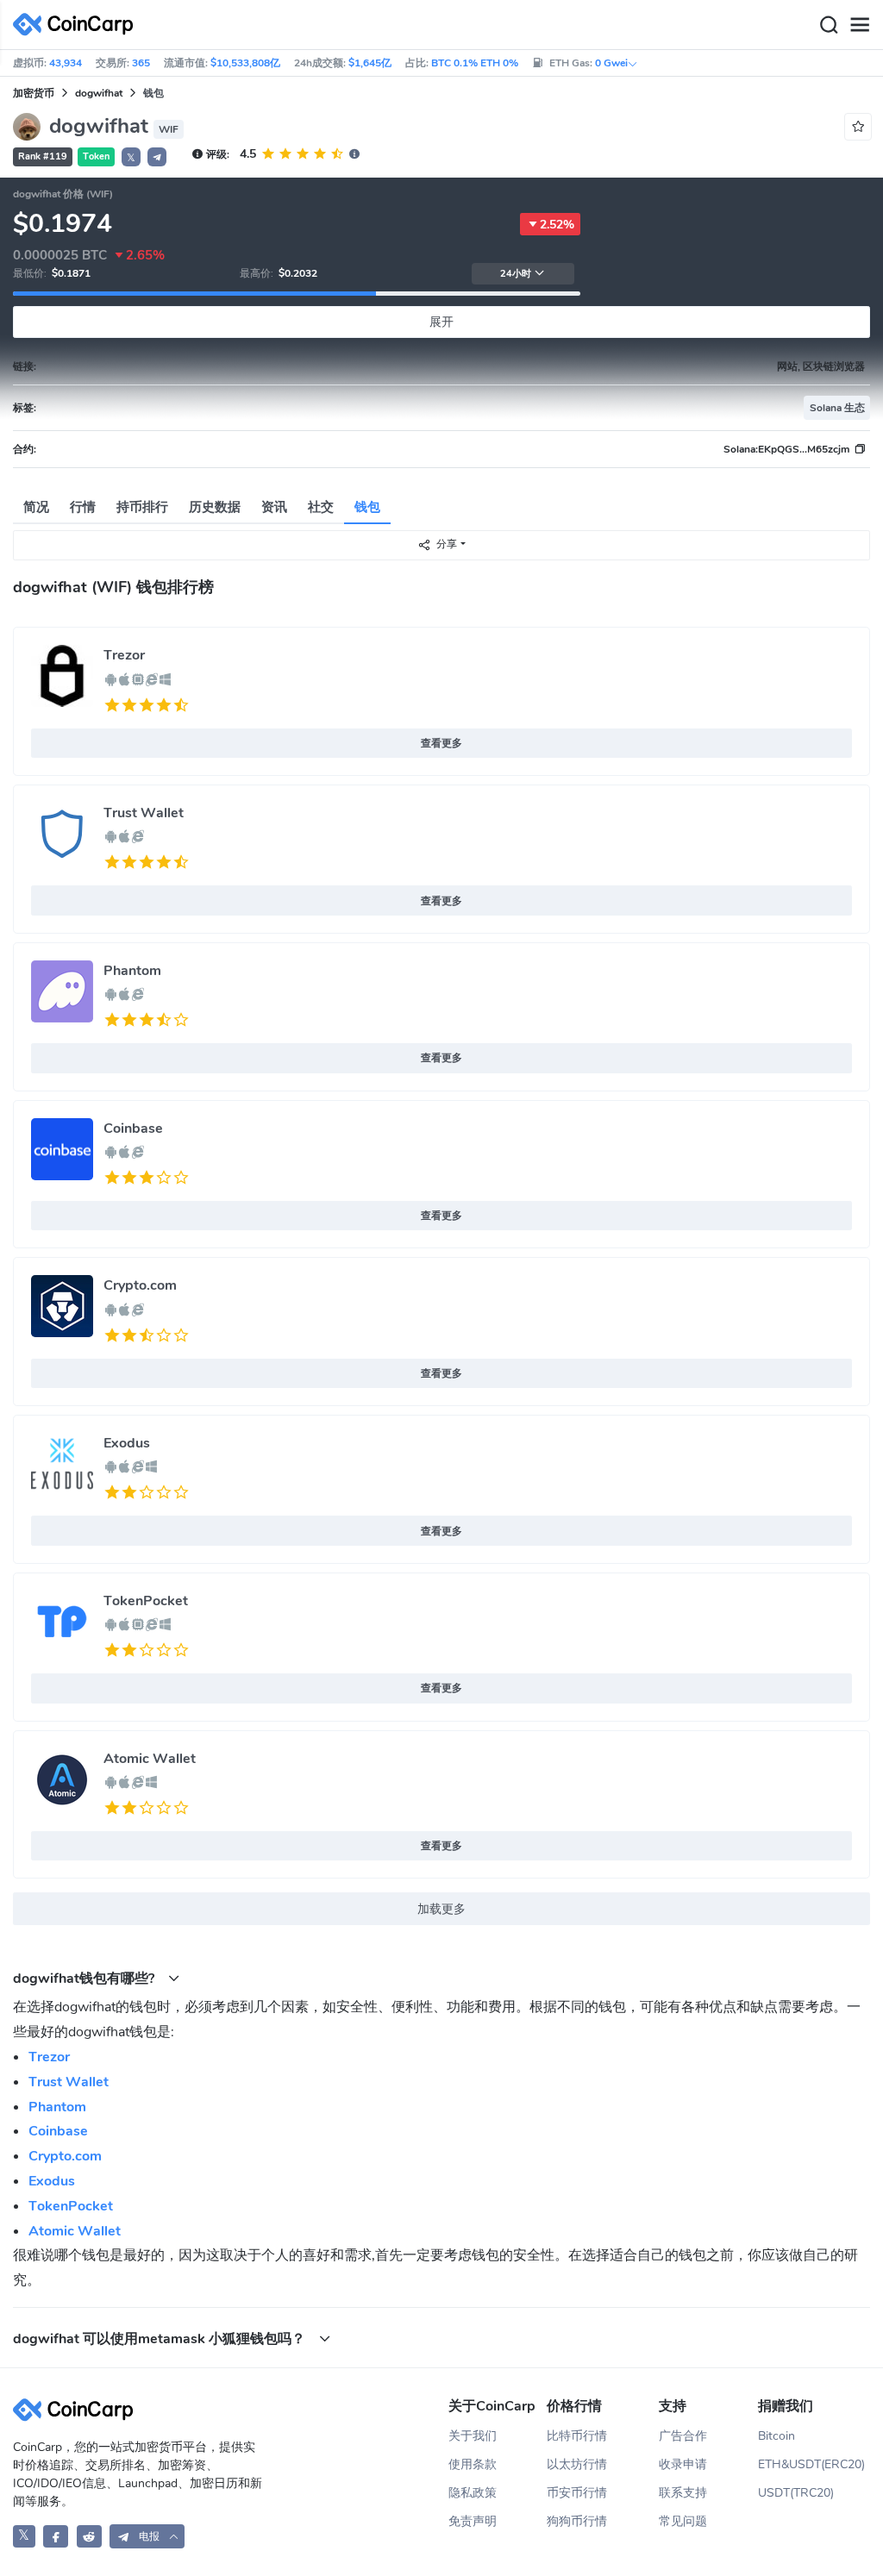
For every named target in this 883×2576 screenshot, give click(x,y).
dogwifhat (99, 93)
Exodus (127, 1443)
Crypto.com (140, 1285)
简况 (36, 507)
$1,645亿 (370, 63)
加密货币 (34, 93)
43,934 (66, 63)
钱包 (367, 507)
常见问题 (683, 2521)
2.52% (557, 225)
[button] (157, 157)
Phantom (132, 971)
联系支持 (683, 2493)
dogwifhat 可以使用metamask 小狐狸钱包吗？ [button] (161, 2338)
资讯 (274, 507)
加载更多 (441, 1909)
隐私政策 (473, 2493)
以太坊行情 (577, 2464)
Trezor (124, 655)
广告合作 (683, 2436)
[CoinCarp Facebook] (56, 2536)
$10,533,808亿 (245, 63)
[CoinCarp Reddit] (89, 2536)
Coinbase (133, 1129)
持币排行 (142, 507)
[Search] (829, 25)
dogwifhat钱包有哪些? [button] (85, 1978)
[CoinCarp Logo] (78, 25)
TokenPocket (146, 1601)
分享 (447, 544)
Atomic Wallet (150, 1759)
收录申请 (683, 2464)
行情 (83, 507)
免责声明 (473, 2521)
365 (141, 63)
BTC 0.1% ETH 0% (475, 63)
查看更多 (441, 743)
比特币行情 (577, 2436)
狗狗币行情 (577, 2521)
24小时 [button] (516, 274)
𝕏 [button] (131, 158)
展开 (441, 322)
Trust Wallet (144, 813)
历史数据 (215, 507)
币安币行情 (577, 2493)
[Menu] (860, 25)
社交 (321, 507)
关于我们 (473, 2436)
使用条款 (473, 2464)
